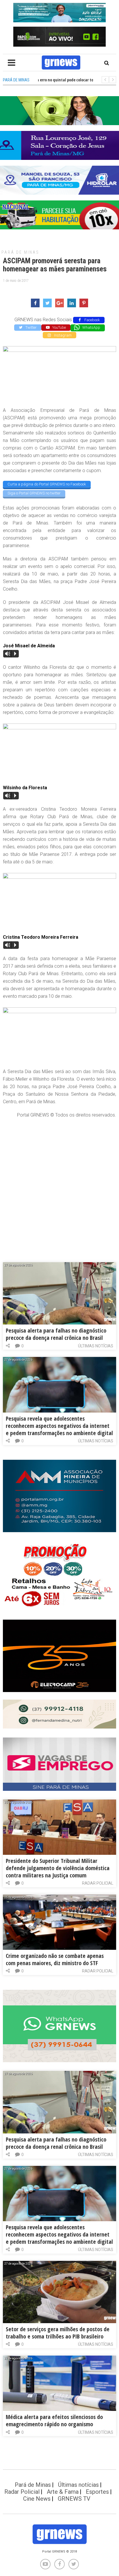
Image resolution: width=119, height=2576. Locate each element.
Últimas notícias (96, 1346)
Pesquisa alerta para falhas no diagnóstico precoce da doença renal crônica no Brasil (56, 1334)
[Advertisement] (59, 1184)
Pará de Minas (20, 252)
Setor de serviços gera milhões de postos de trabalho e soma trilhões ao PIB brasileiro (58, 2333)
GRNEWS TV (74, 2499)
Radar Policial (98, 1883)
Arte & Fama (63, 2492)
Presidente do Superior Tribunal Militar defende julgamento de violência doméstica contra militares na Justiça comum (58, 1868)
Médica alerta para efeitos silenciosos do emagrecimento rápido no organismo (54, 2420)
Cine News (37, 2499)
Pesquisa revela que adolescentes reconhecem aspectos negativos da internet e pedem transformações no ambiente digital (59, 1426)
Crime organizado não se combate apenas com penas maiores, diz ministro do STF (55, 1959)
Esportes (97, 2492)
